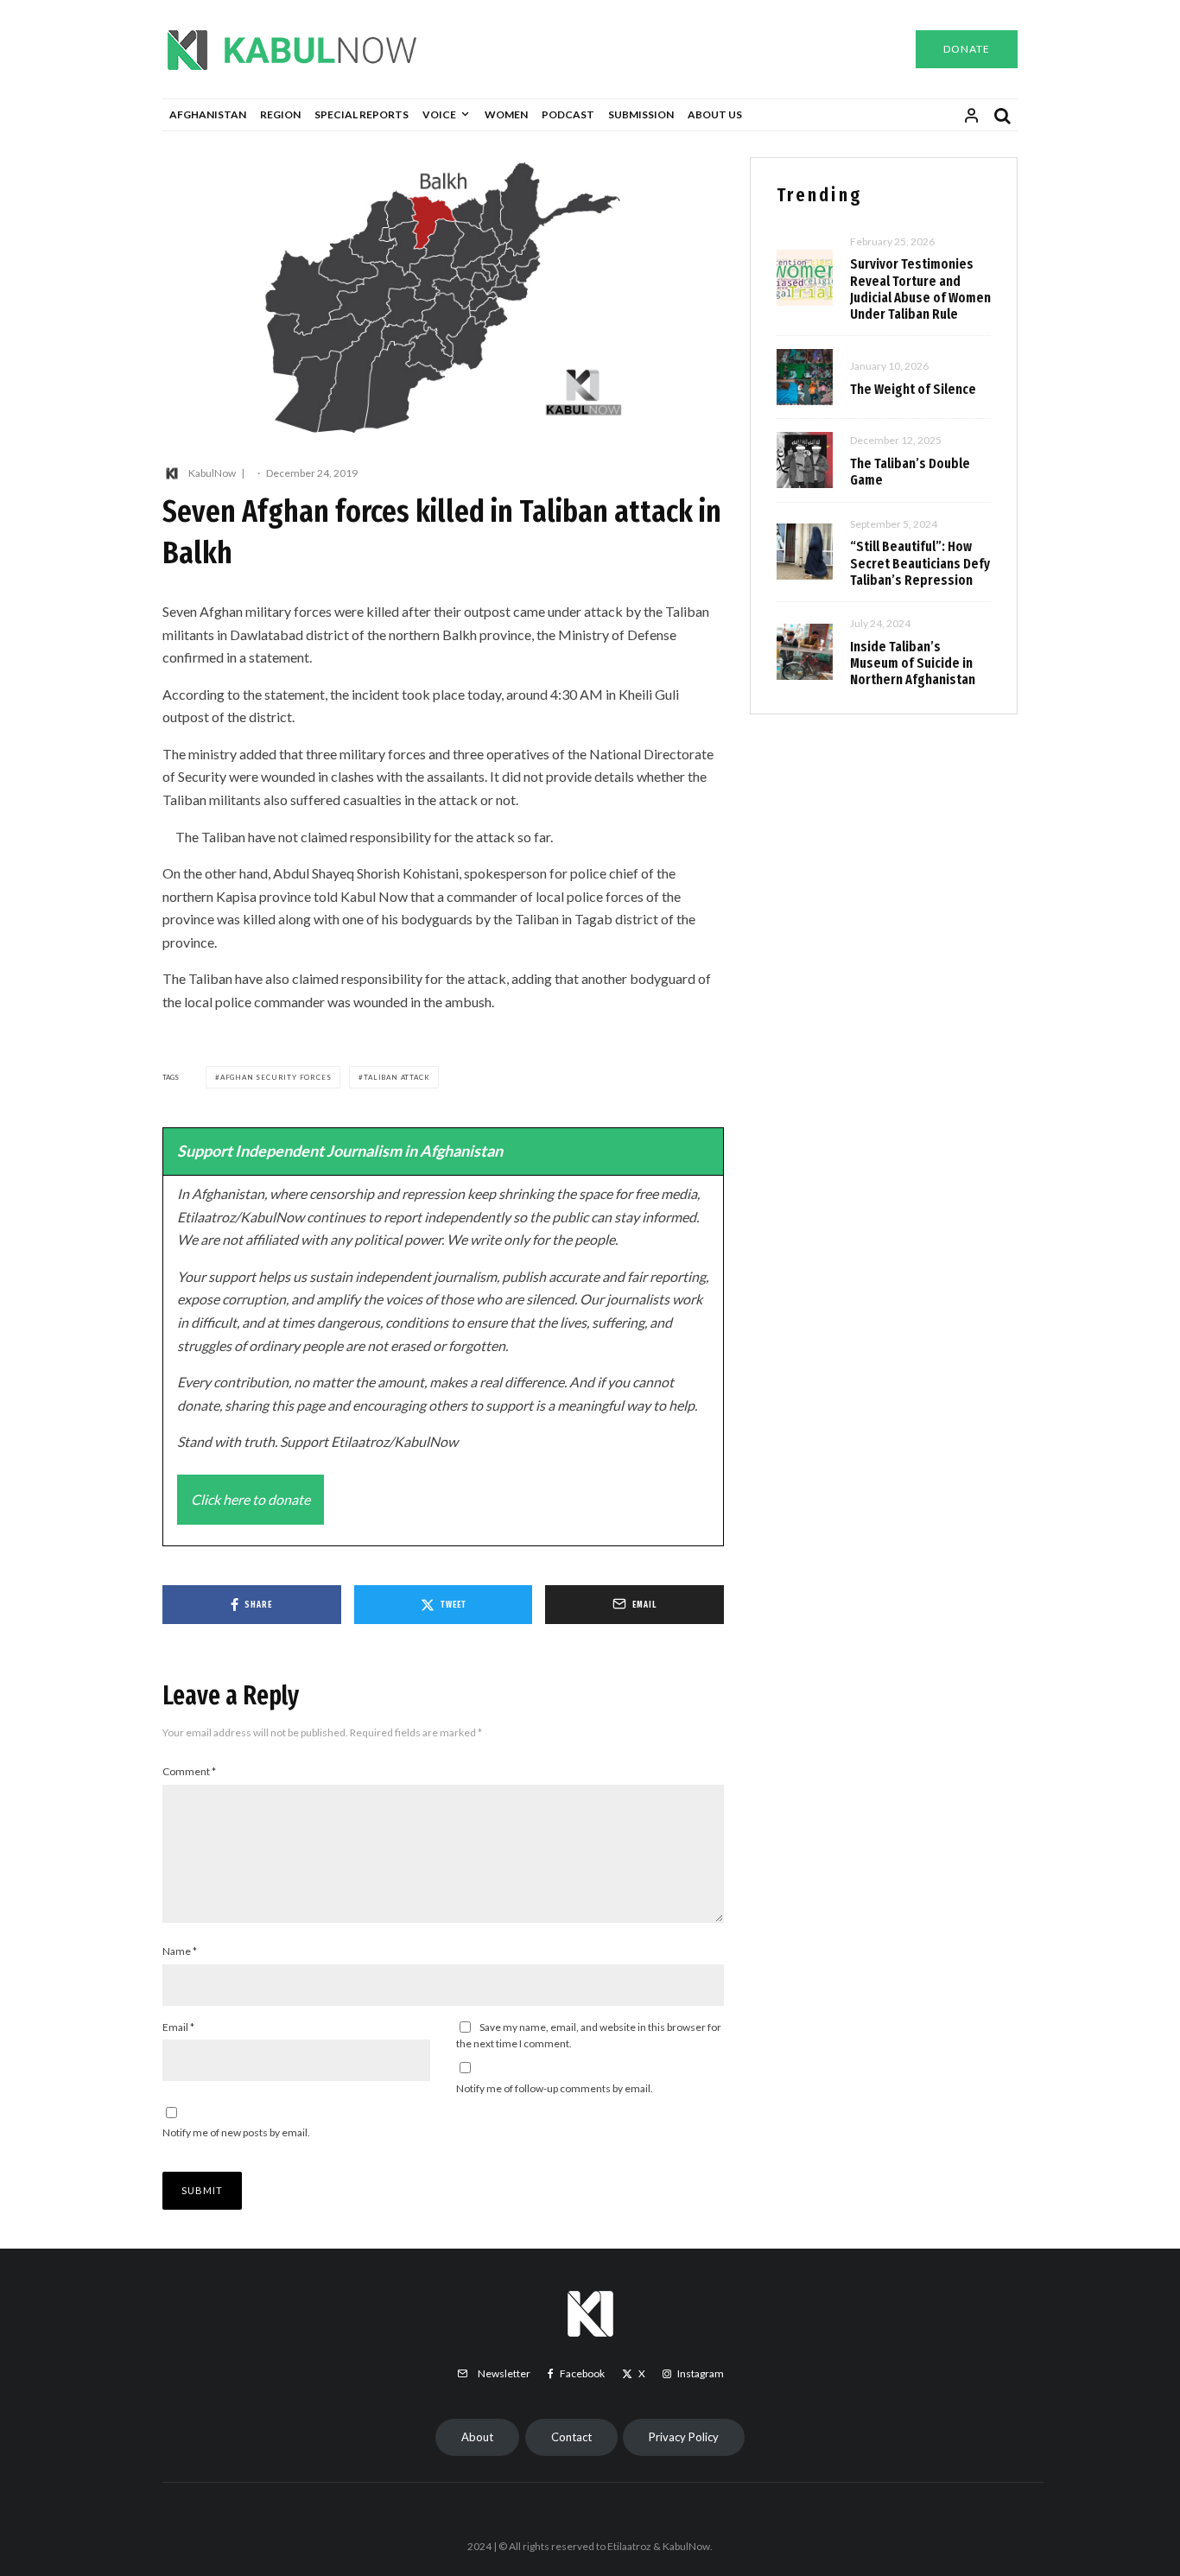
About (477, 2437)
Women (506, 114)
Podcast (568, 114)
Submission (641, 114)
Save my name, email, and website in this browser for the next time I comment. (589, 2036)
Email (178, 2027)
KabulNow (212, 473)
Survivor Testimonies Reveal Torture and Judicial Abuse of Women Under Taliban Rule (920, 289)
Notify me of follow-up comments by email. (555, 2088)
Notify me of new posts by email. (236, 2132)
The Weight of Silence (913, 389)
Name (180, 1951)
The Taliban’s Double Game (910, 472)
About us (715, 114)
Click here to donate (251, 1499)
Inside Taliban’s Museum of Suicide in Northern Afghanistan (913, 663)
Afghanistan (208, 114)
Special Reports (362, 114)
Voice (439, 114)
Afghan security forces (276, 1077)
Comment (189, 1771)
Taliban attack (397, 1077)
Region (280, 114)
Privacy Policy (684, 2437)
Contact (571, 2437)
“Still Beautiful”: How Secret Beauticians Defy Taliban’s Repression (920, 563)
